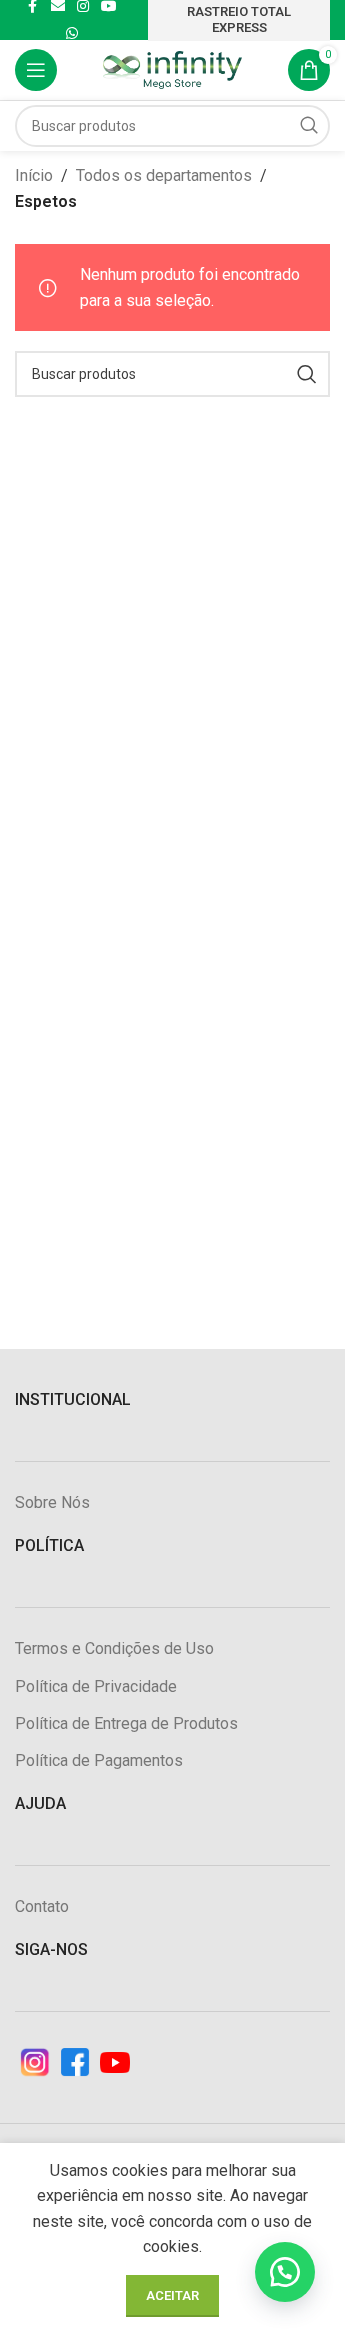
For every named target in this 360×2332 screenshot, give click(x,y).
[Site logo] (173, 68)
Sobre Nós (52, 1502)
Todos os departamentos (164, 175)
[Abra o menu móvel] (36, 70)
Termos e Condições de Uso (114, 1648)
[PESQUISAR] (309, 126)
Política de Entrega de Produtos (126, 1723)
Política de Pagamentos (99, 1760)
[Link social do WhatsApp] (72, 33)
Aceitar (172, 2295)
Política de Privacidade (96, 1686)
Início (34, 175)
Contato (42, 1906)
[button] (285, 2272)
